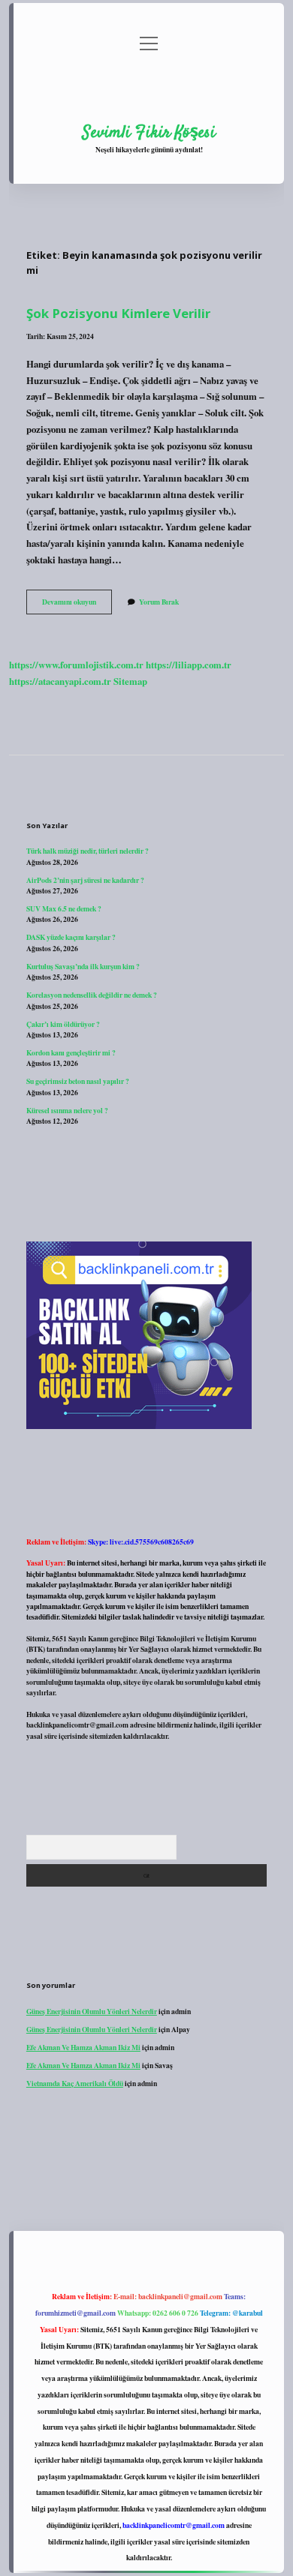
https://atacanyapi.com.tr (60, 681)
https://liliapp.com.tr (189, 665)
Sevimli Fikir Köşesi (149, 133)
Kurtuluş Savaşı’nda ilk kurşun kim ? (83, 966)
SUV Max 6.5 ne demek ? (64, 908)
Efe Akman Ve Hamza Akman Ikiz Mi (83, 2047)
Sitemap (130, 681)
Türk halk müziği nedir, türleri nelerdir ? (88, 851)
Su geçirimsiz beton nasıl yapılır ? (78, 1081)
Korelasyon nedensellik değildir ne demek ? (92, 995)
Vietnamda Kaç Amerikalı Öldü (75, 2083)
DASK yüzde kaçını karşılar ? (71, 937)
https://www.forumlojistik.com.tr (76, 665)
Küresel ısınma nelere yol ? (67, 1110)
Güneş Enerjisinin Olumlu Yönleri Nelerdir (92, 2011)
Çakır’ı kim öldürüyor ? (63, 1024)
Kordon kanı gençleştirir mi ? (71, 1052)
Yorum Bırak (159, 602)
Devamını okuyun (77, 605)
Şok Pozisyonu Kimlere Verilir (118, 313)
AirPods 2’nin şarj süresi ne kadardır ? (85, 880)
